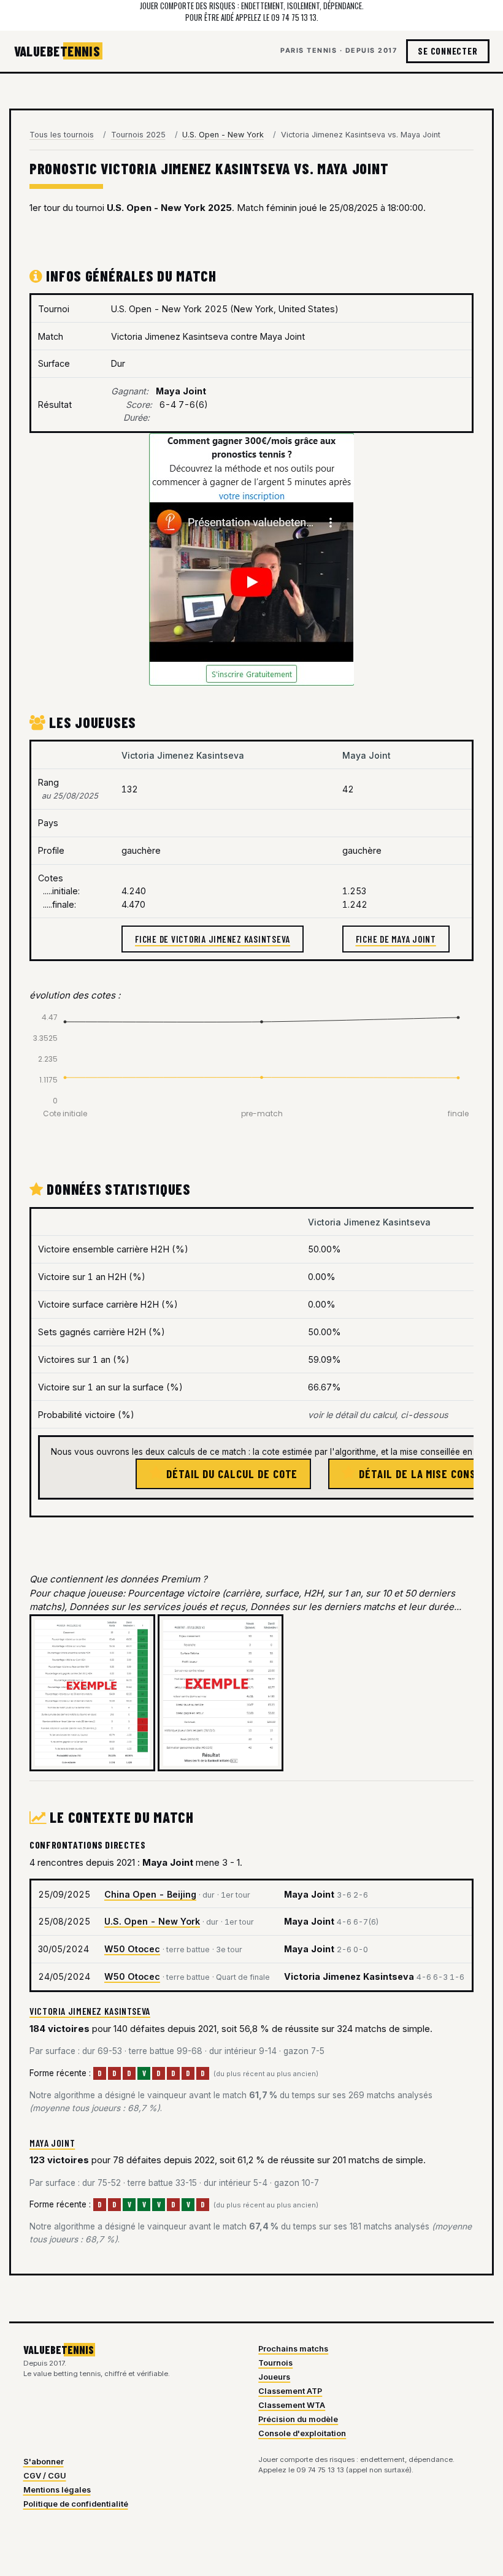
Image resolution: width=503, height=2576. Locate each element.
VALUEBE (57, 51)
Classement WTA (292, 2405)
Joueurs (274, 2377)
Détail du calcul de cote (230, 1474)
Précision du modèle (298, 2419)
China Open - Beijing (150, 1894)
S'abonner (44, 2462)
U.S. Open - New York (152, 1921)
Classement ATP (290, 2391)
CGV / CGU (45, 2476)
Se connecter (447, 51)
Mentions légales (57, 2490)
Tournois (275, 2363)
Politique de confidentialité (76, 2504)
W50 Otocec (132, 1949)
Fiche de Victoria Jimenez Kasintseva (213, 939)
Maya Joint (52, 2143)
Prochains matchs (293, 2349)
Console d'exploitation (302, 2433)
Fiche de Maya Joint (396, 939)
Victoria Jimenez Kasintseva (90, 2011)
